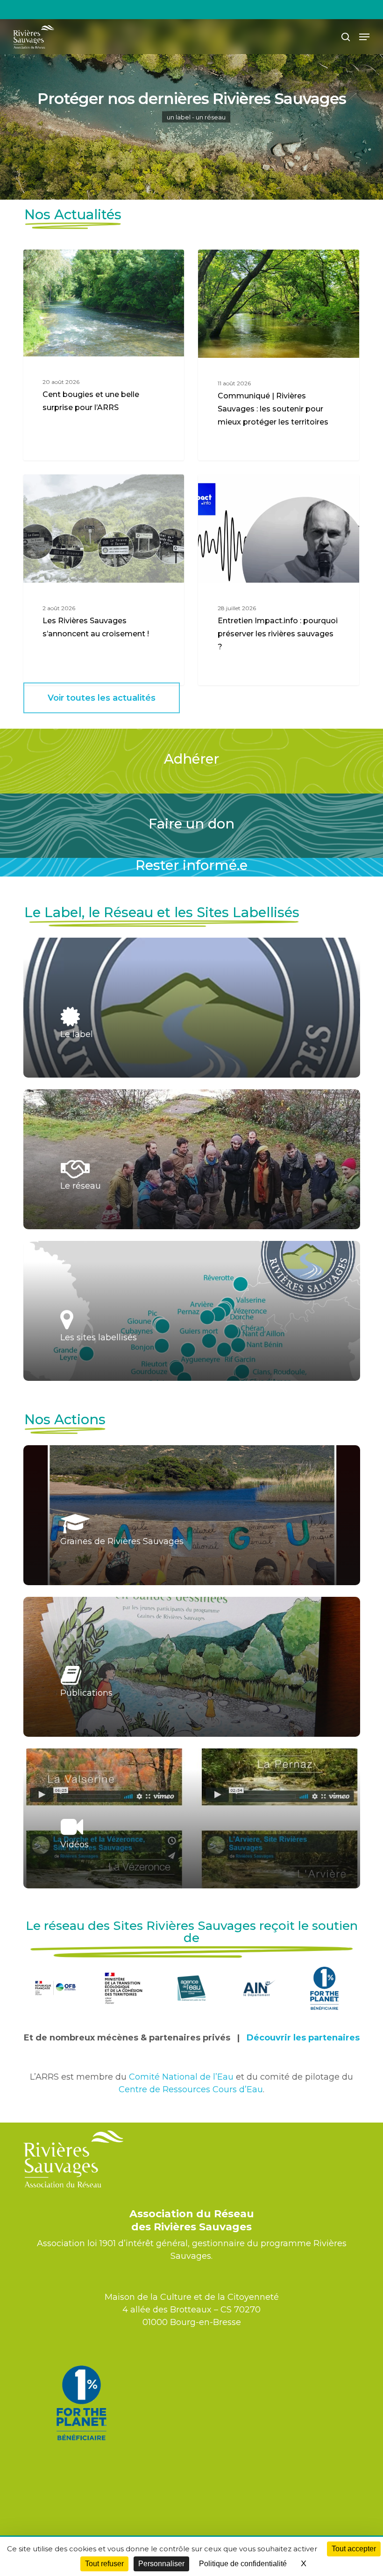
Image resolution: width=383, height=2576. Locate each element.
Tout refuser (104, 2564)
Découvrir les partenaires (303, 2038)
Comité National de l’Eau (181, 2077)
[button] (364, 37)
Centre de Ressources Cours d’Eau (191, 2089)
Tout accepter (354, 2549)
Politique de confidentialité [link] (243, 2564)
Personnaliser (161, 2564)
